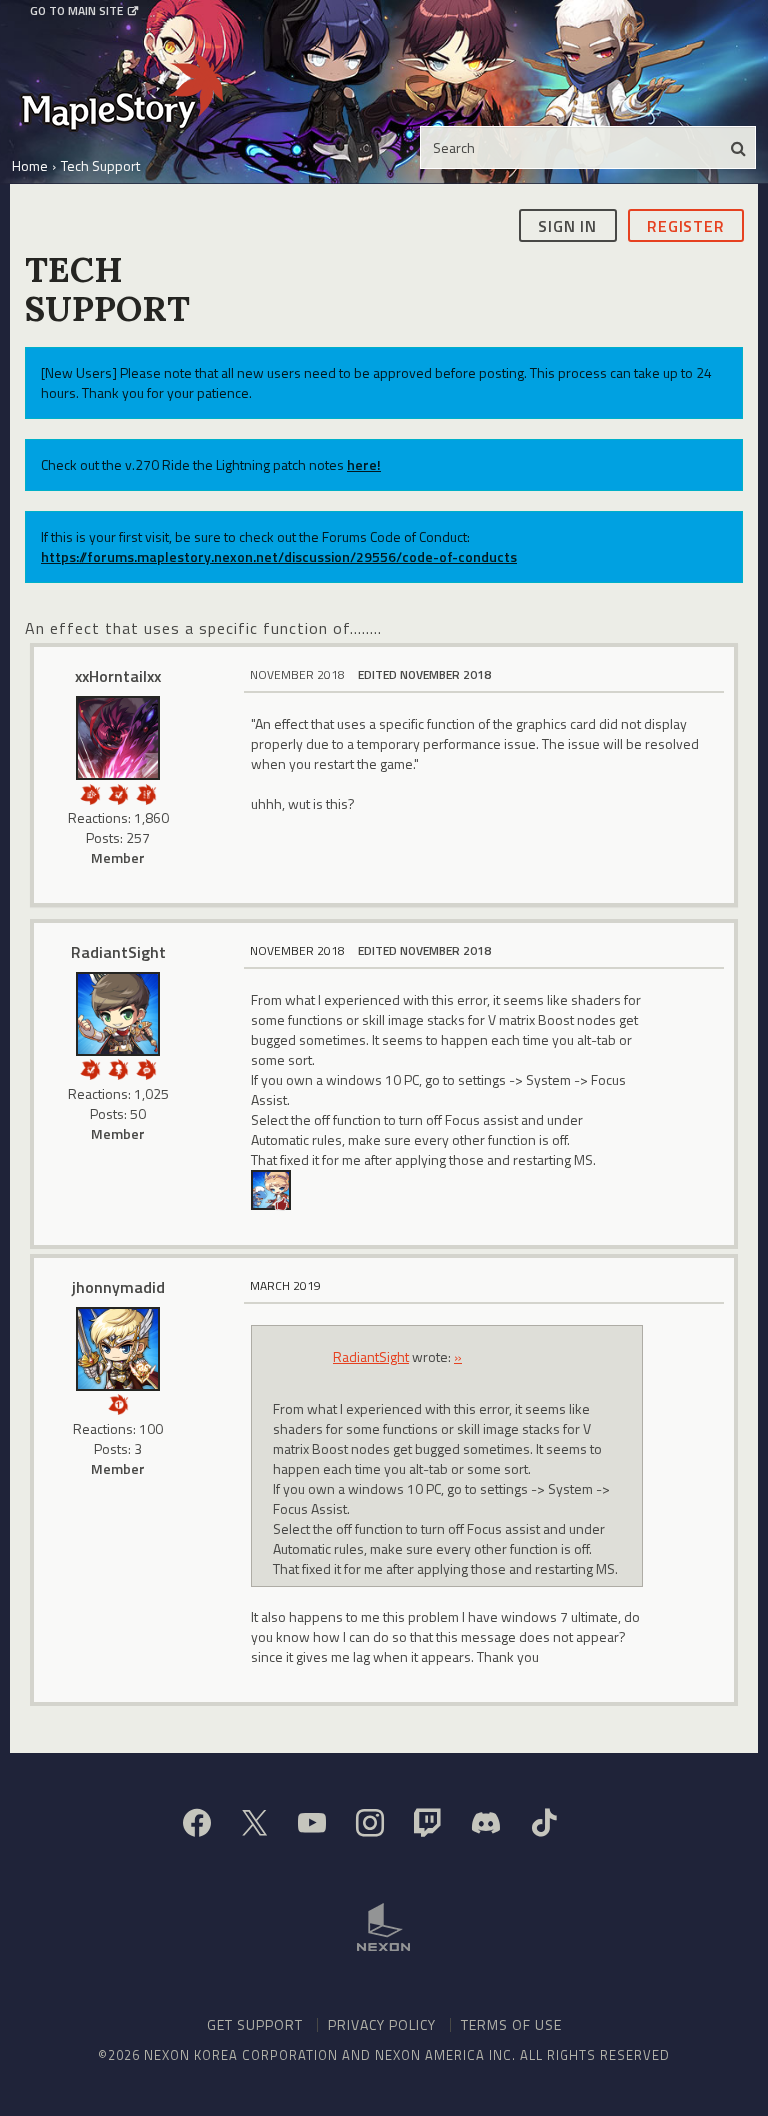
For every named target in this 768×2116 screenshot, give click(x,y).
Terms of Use (511, 2024)
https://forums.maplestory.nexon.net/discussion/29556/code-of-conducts (279, 556)
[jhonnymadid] (118, 1349)
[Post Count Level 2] (146, 1067)
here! (364, 464)
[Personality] (118, 1067)
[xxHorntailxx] (118, 738)
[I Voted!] (118, 792)
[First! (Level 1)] (118, 1402)
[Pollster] (146, 792)
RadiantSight (118, 952)
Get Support (255, 2024)
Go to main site (76, 11)
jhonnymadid (118, 1287)
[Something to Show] (90, 792)
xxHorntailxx (118, 676)
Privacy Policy (382, 2024)
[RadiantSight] (118, 1014)
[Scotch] (271, 1188)
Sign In (567, 226)
